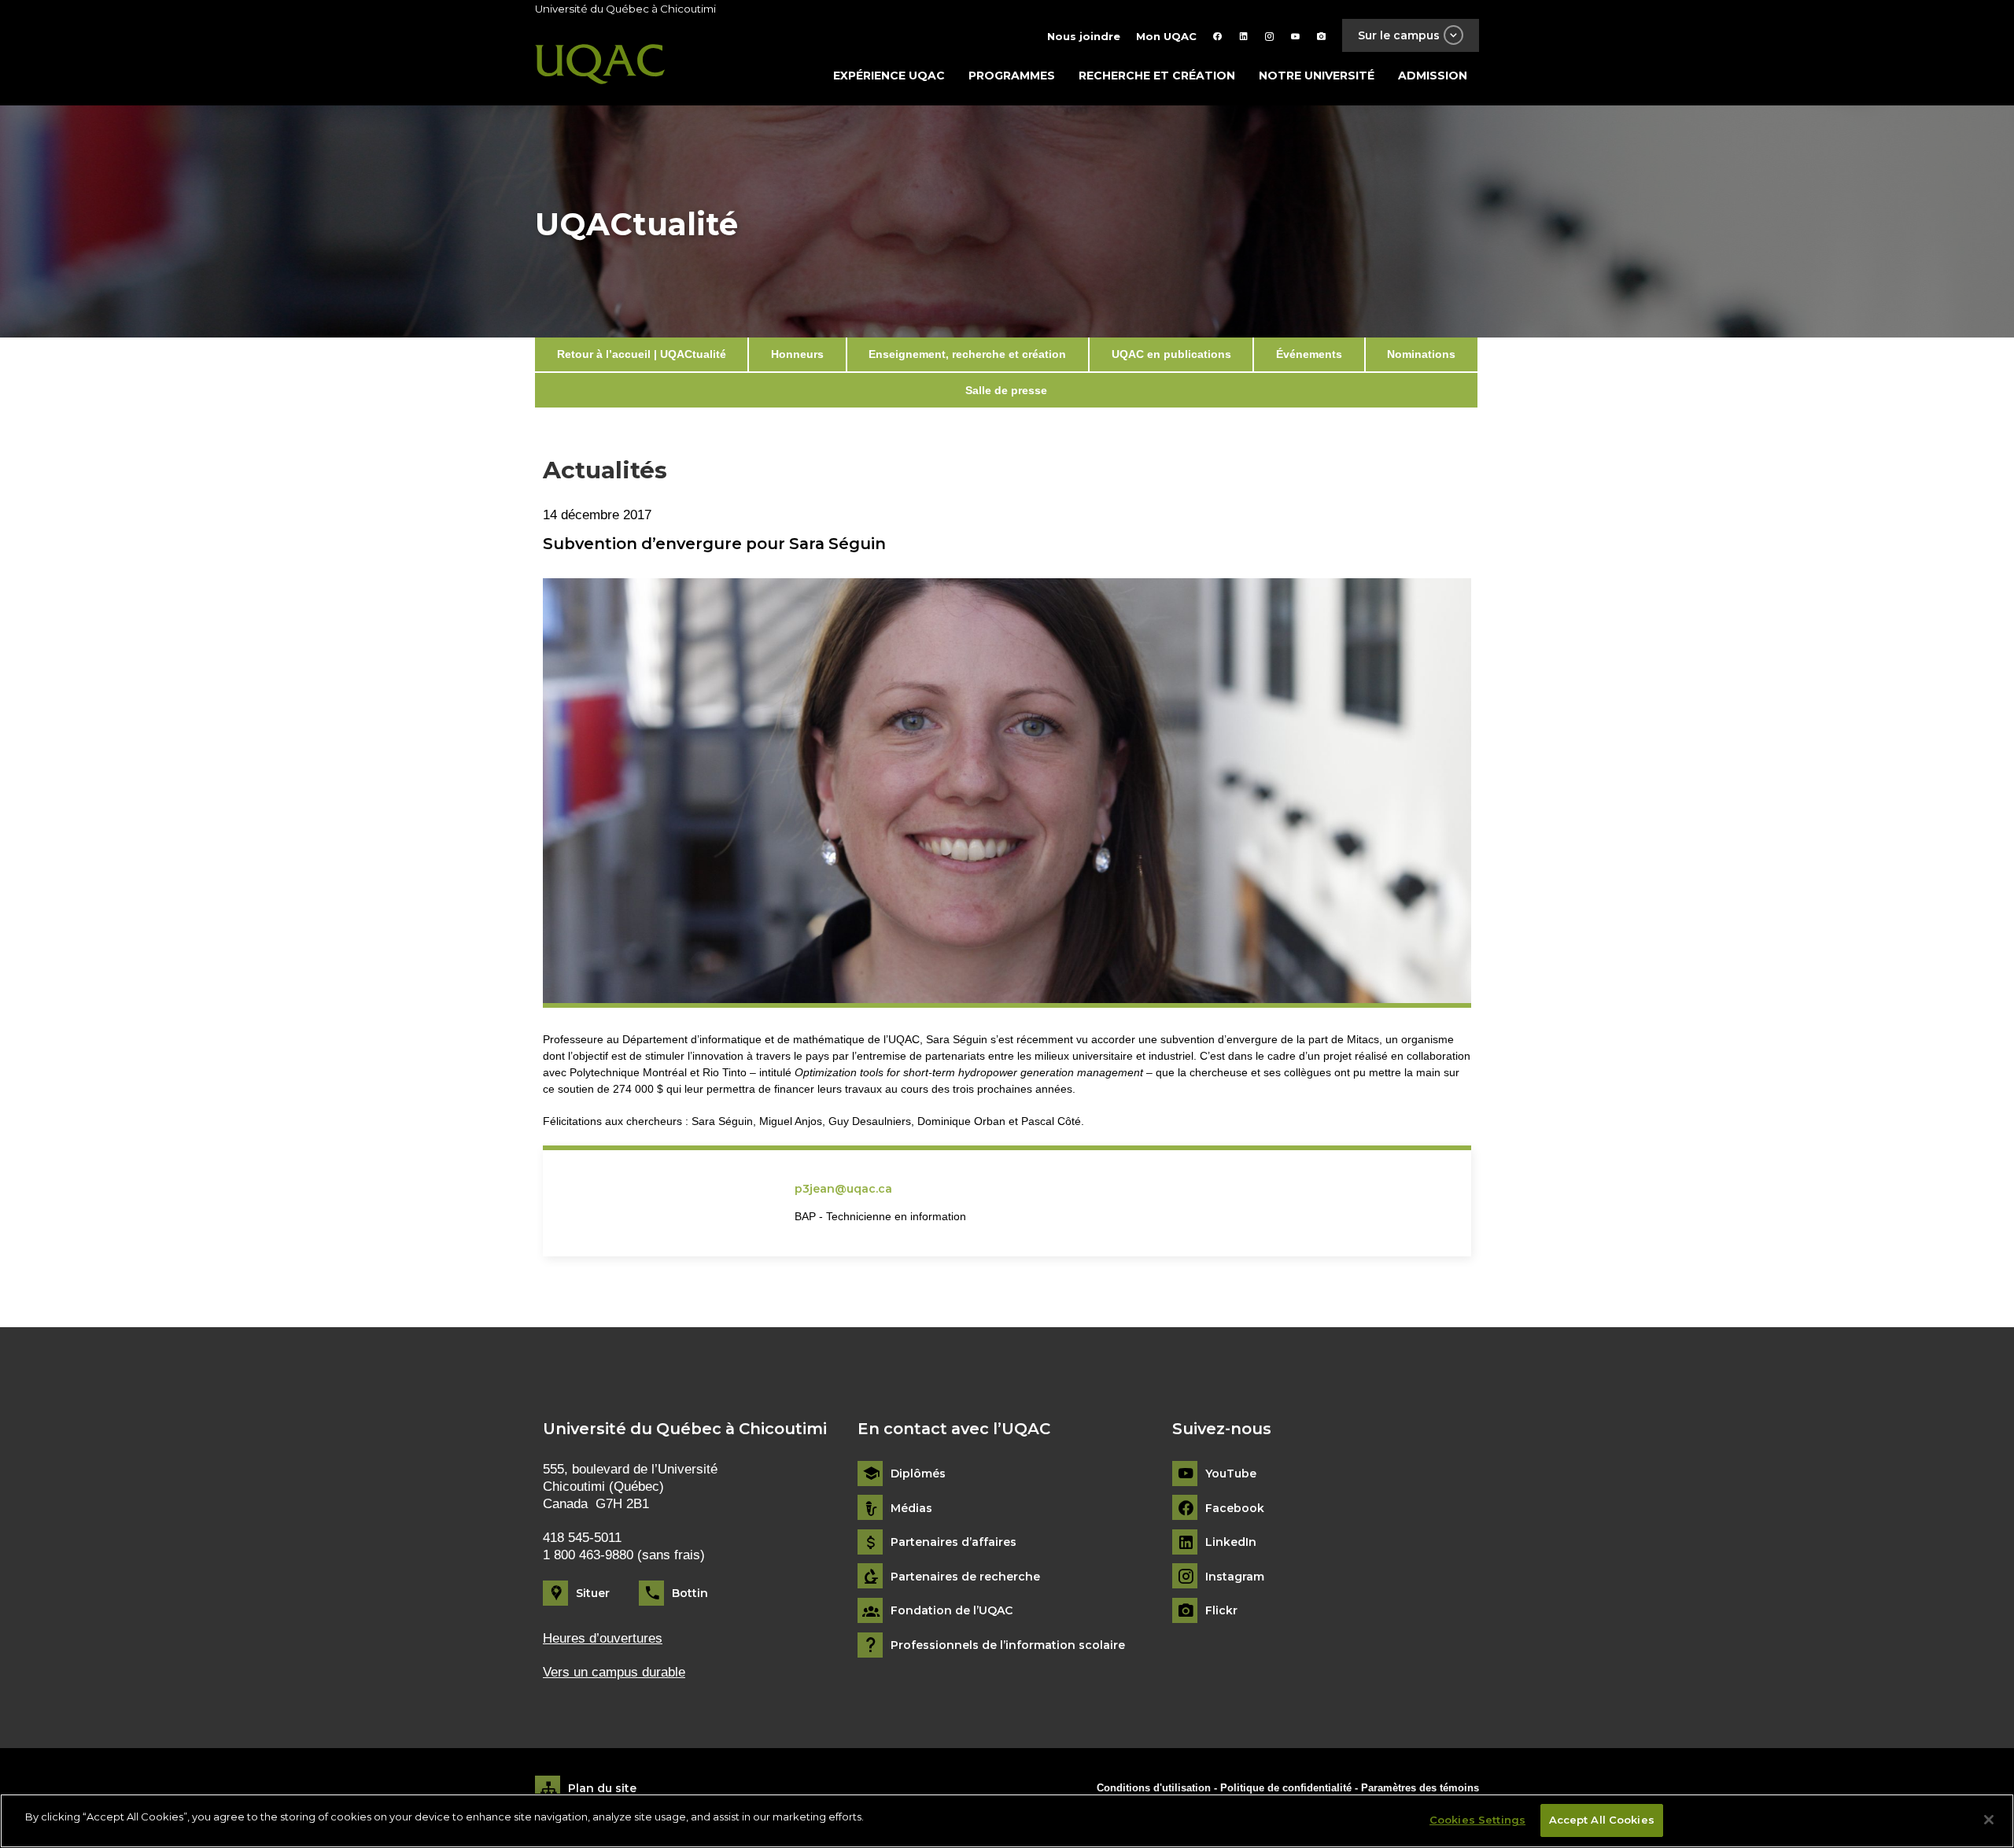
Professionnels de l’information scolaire (1008, 1645)
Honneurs (797, 354)
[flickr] (1321, 36)
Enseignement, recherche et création (967, 354)
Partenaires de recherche (965, 1577)
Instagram (1235, 1577)
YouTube (1231, 1474)
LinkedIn (1231, 1542)
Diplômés (918, 1474)
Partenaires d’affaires (954, 1542)
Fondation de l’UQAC (952, 1611)
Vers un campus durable (614, 1672)
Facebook (1235, 1509)
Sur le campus (1399, 35)
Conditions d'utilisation (1154, 1788)
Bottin (690, 1593)
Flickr (1221, 1611)
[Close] (1989, 1820)
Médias (911, 1509)
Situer (593, 1593)
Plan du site (602, 1788)
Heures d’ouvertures (603, 1638)
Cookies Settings (1477, 1820)
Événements (1309, 354)
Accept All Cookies (1602, 1820)
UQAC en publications (1171, 354)
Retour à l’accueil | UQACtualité (642, 354)
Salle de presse (1006, 390)
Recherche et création (1157, 76)
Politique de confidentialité (1287, 1788)
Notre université (1317, 76)
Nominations (1421, 354)
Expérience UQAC (889, 76)
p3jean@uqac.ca (843, 1189)
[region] (1007, 1821)
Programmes (1012, 76)
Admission (1433, 76)
